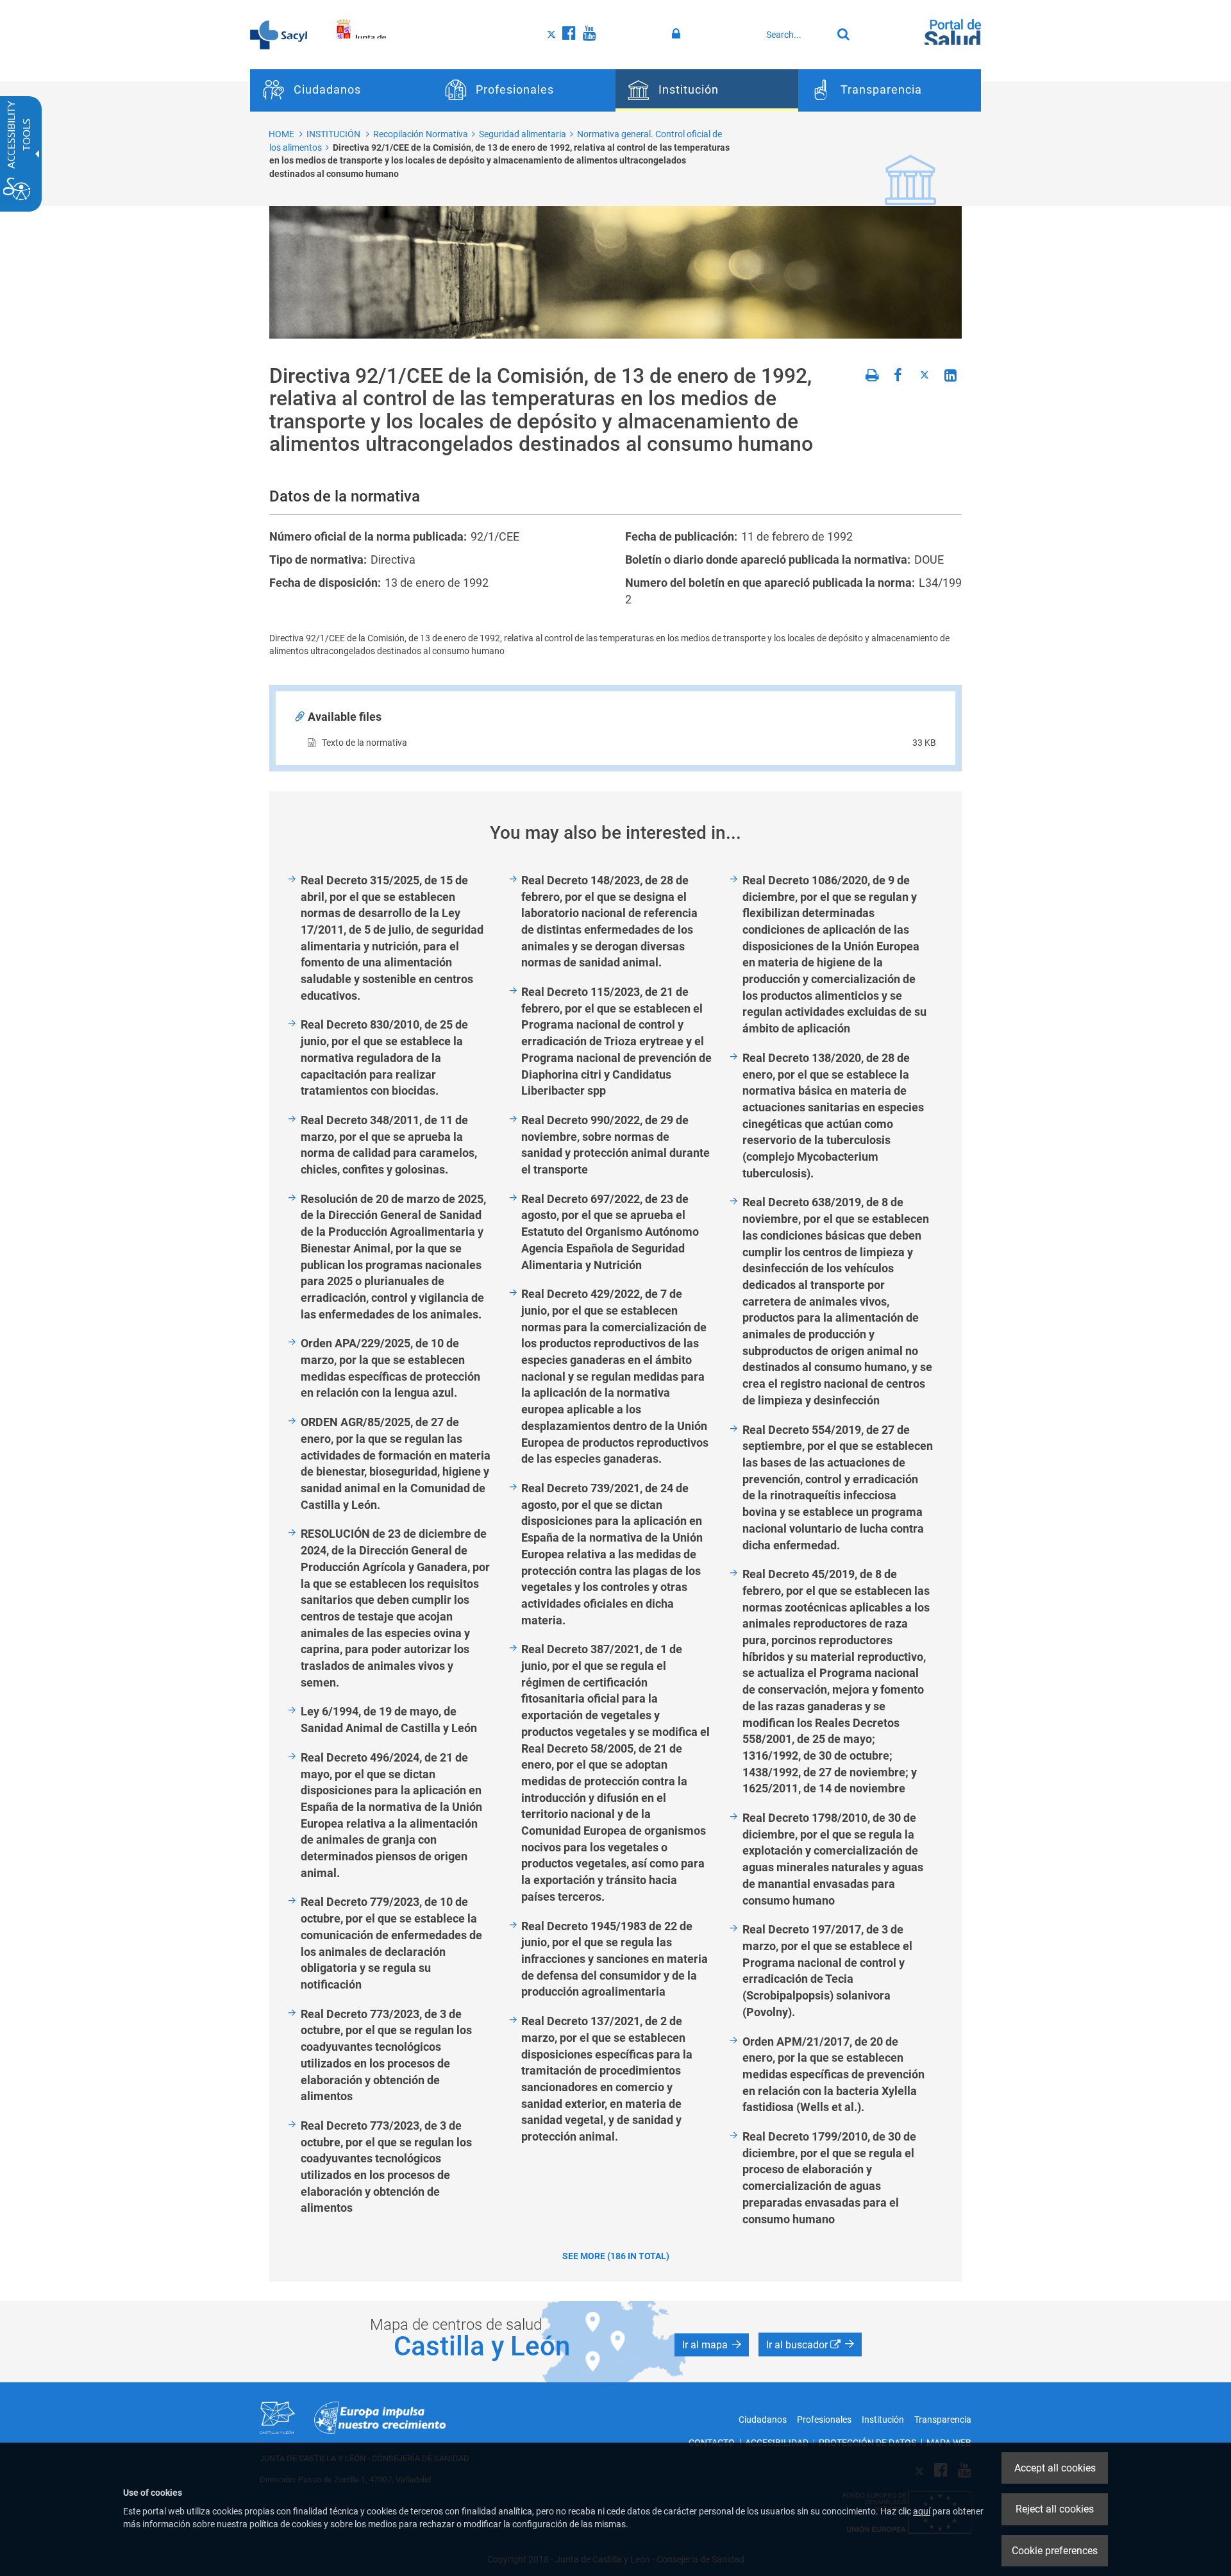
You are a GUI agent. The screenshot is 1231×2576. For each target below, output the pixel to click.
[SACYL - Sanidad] (279, 34)
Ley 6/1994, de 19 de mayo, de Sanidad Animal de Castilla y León (389, 1720)
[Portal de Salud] (953, 33)
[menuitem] (341, 90)
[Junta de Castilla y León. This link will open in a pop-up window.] (359, 34)
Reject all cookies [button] (1055, 2509)
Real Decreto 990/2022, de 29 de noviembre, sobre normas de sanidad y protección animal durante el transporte (615, 1145)
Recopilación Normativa (421, 134)
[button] (712, 2345)
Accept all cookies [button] (1055, 2468)
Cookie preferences (1055, 2551)
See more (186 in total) (616, 2256)
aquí (922, 2511)
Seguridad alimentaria (523, 134)
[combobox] (796, 35)
